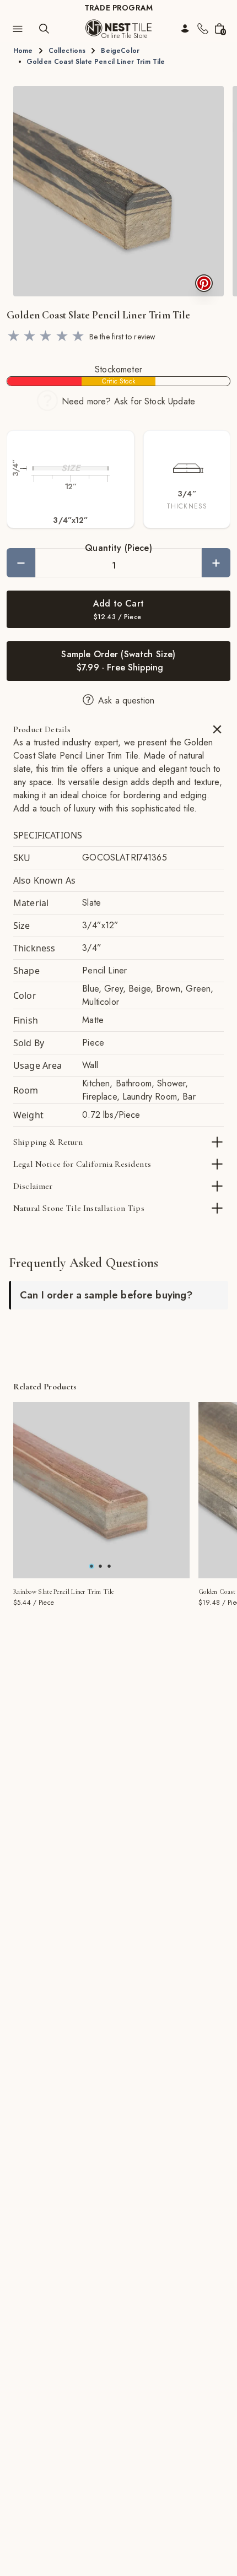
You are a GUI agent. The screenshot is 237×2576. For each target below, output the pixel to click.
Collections (67, 51)
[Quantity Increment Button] (216, 563)
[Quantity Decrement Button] (21, 563)
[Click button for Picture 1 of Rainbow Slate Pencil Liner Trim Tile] (100, 1566)
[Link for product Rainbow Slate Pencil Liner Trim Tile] (101, 1490)
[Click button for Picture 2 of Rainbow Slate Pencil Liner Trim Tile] (109, 1566)
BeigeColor (120, 51)
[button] (118, 191)
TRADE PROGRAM (118, 8)
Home (23, 51)
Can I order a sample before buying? (106, 1295)
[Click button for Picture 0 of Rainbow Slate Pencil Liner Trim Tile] (91, 1566)
